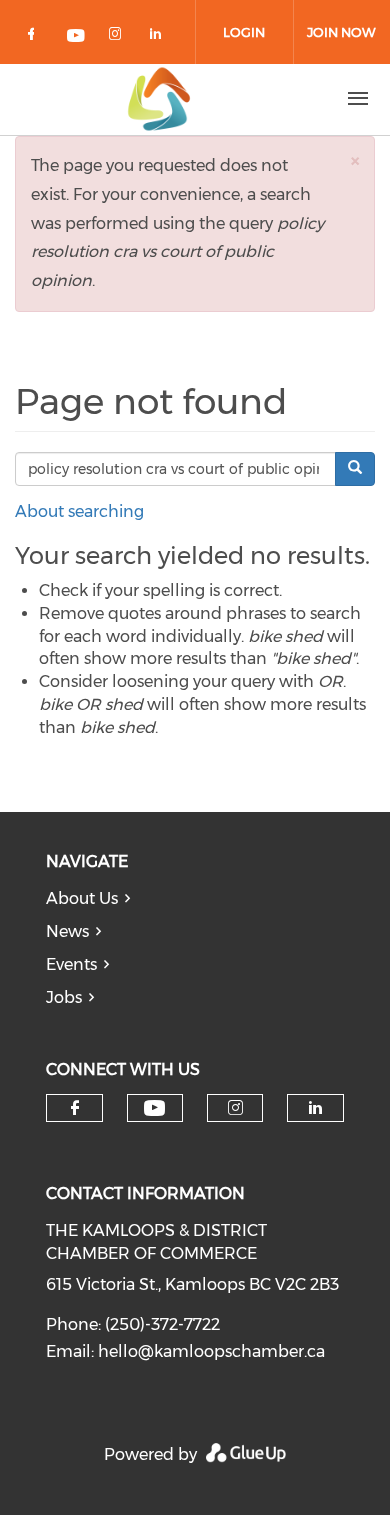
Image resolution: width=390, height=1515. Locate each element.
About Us (82, 898)
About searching (79, 511)
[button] (355, 160)
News (67, 931)
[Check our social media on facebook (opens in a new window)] (35, 37)
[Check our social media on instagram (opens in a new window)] (119, 37)
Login (244, 32)
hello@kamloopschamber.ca (211, 1351)
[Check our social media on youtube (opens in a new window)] (77, 37)
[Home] (159, 99)
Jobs (64, 997)
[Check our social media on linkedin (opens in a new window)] (161, 37)
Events (71, 964)
